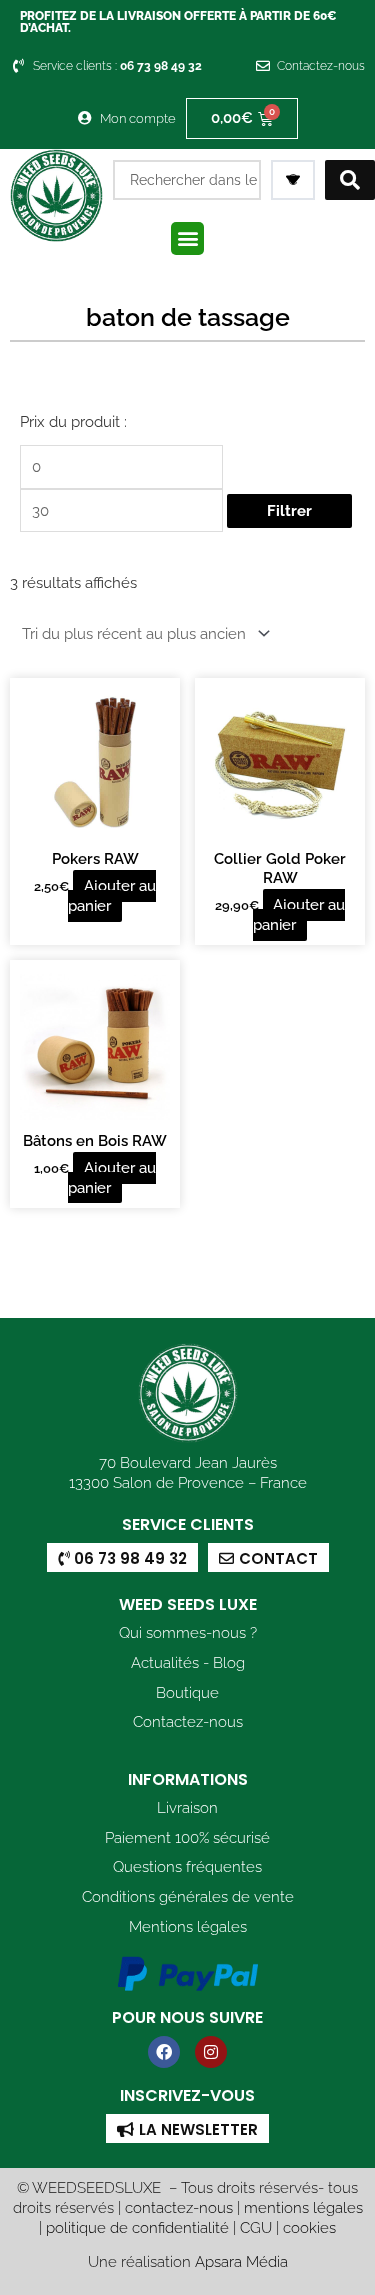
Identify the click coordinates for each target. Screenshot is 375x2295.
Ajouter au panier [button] (112, 895)
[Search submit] (350, 180)
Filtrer (289, 510)
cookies (309, 2227)
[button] (187, 238)
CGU (256, 2227)
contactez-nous (179, 2207)
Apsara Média (241, 2261)
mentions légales (303, 2207)
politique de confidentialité (137, 2227)
